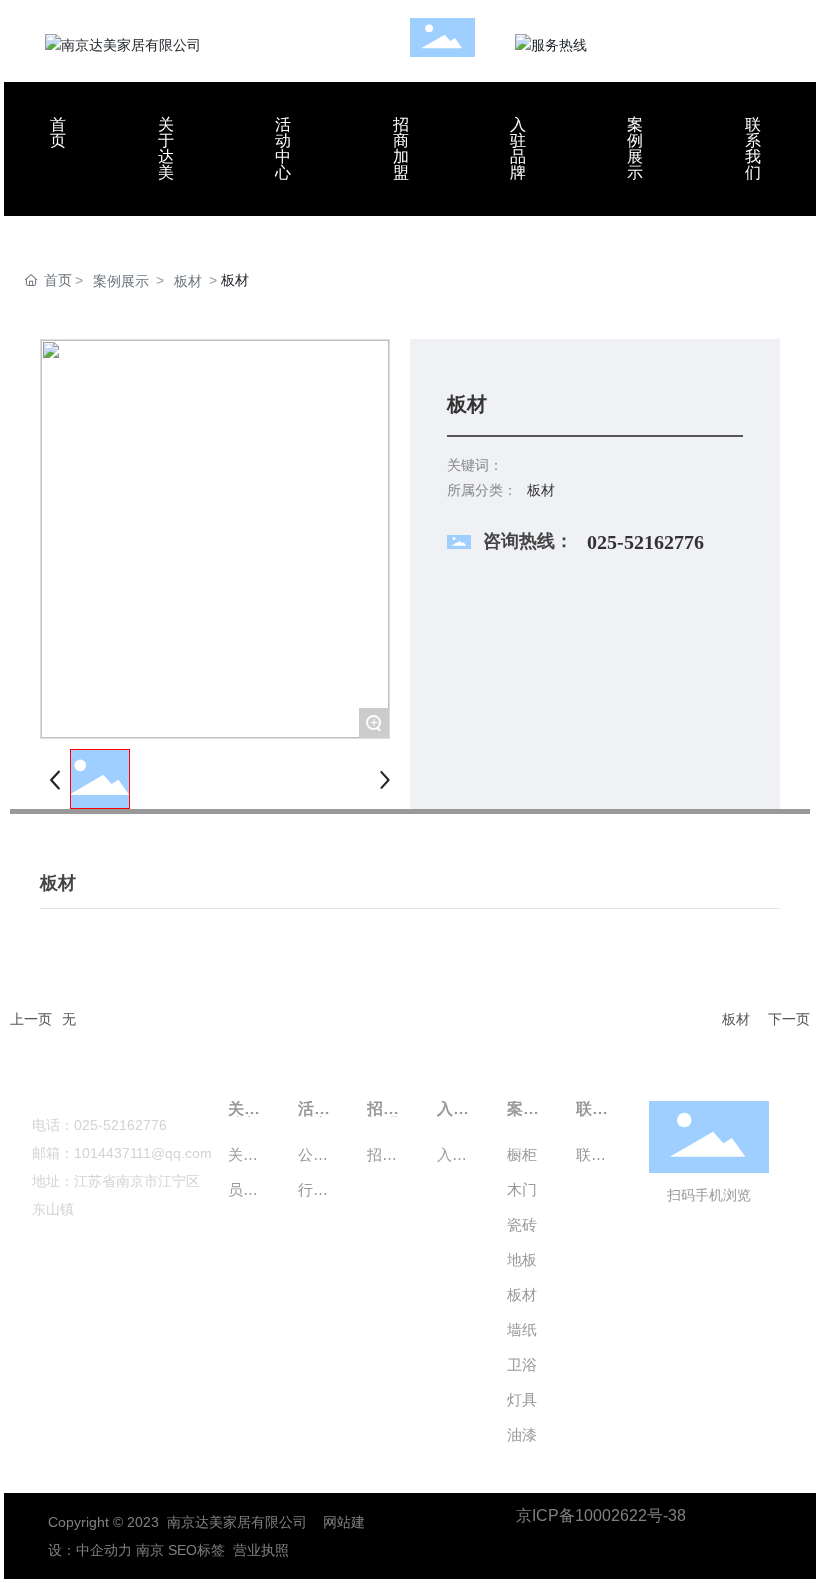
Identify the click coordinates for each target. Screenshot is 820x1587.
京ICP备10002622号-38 (601, 1515)
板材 (188, 281)
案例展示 (121, 281)
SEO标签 (196, 1550)
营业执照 (261, 1550)
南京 (150, 1550)
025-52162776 (645, 542)
